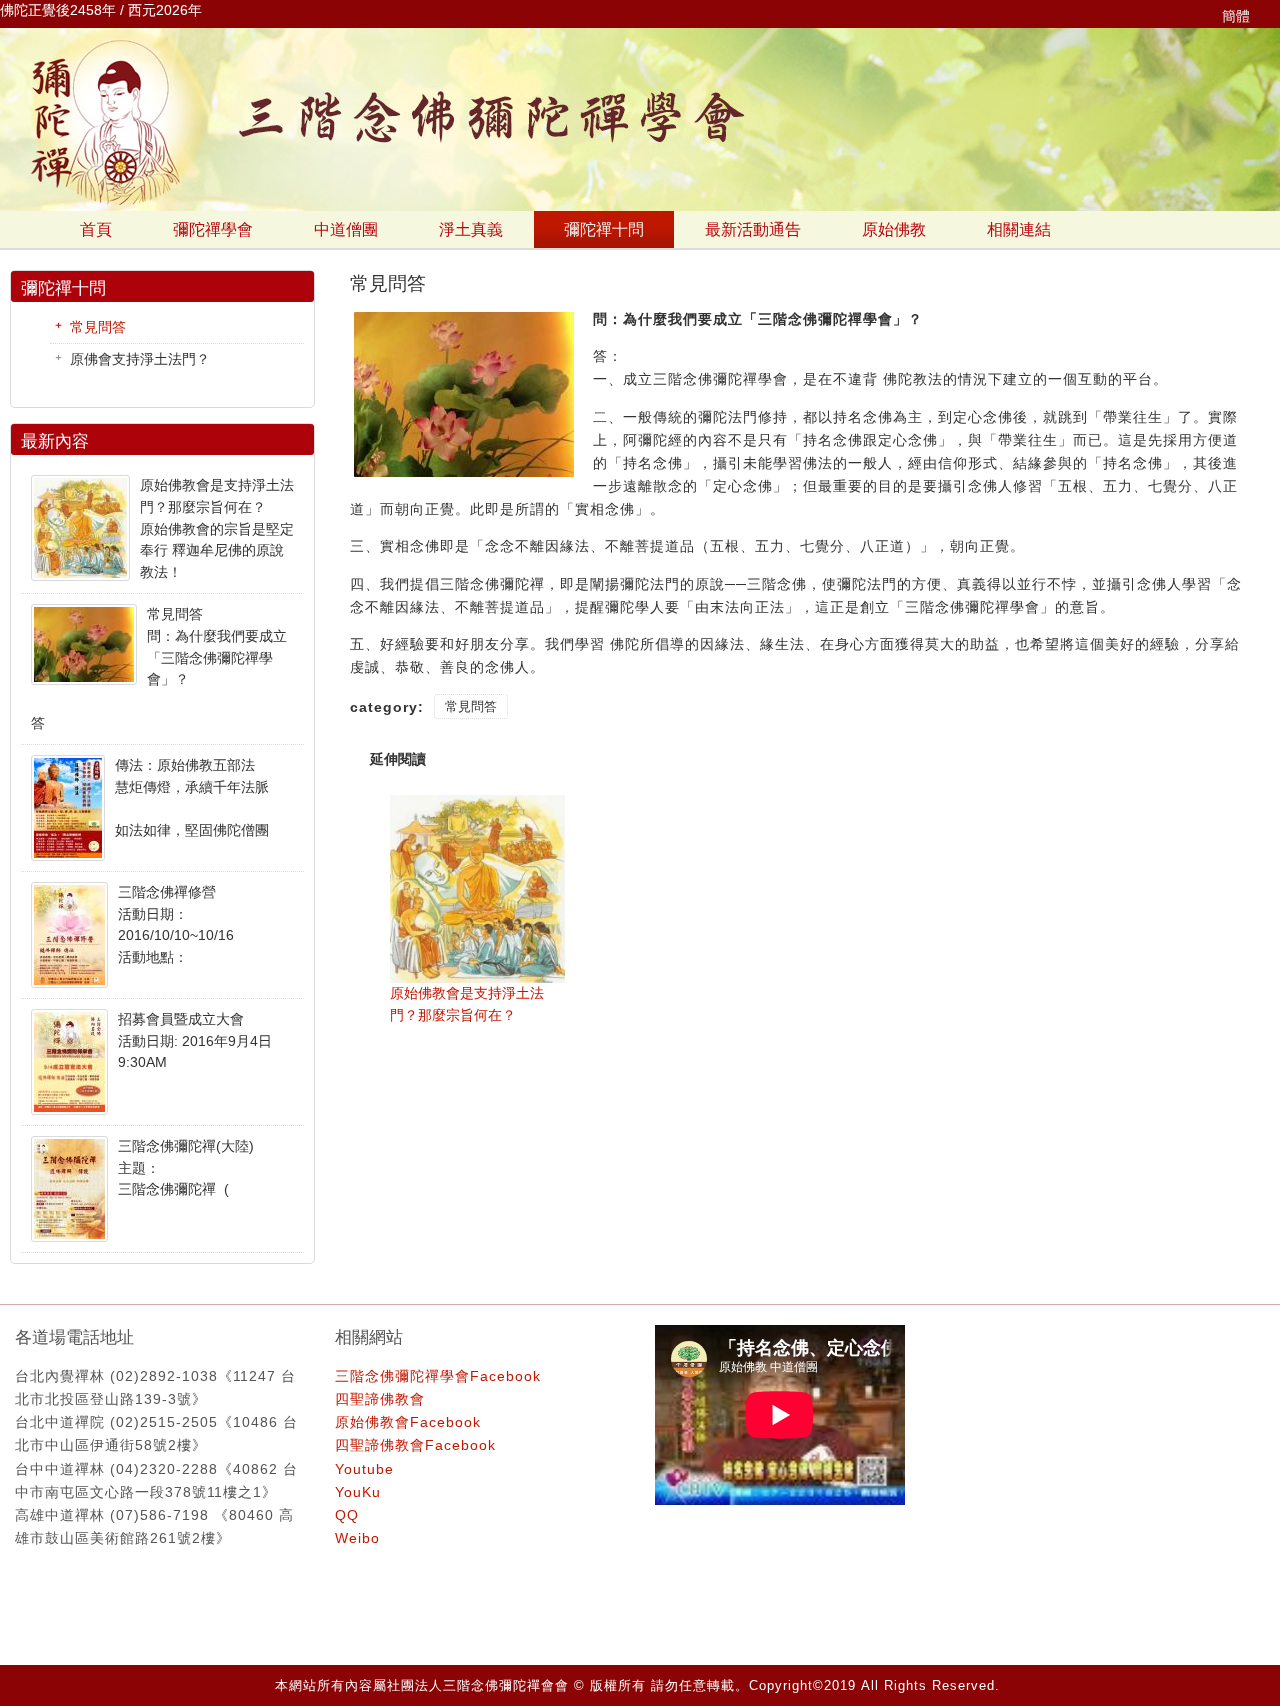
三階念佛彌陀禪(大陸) (186, 1146)
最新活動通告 (753, 229)
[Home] (640, 206)
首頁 (96, 229)
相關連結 (1019, 229)
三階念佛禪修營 (167, 892)
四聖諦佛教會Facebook (415, 1445)
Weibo (357, 1538)
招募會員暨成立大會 (181, 1019)
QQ (347, 1515)
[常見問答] (464, 476)
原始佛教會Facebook (408, 1422)
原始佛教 (894, 229)
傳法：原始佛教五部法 (185, 765)
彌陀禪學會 (213, 229)
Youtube (364, 1469)
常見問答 (471, 706)
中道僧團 (346, 229)
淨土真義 (471, 229)
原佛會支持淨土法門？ (140, 359)
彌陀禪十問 (604, 229)
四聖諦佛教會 (380, 1399)
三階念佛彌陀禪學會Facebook (438, 1376)
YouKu (358, 1492)
